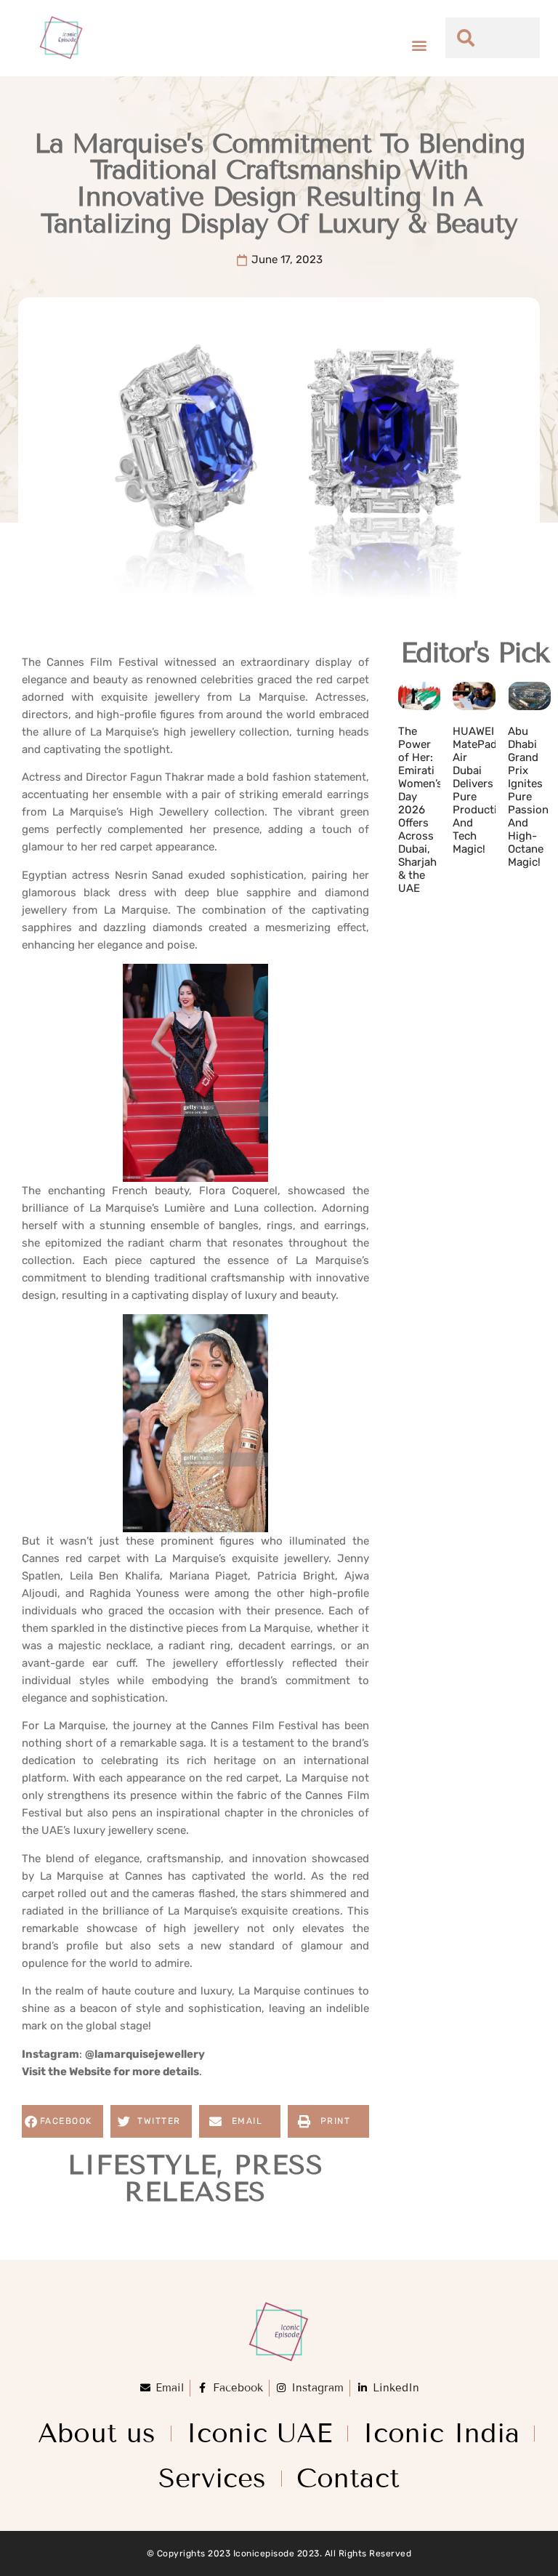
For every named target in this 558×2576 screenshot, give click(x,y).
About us (97, 2433)
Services (213, 2478)
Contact (348, 2478)
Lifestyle (142, 2165)
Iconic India (441, 2433)
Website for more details (134, 2072)
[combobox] (493, 38)
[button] (419, 45)
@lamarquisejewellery (145, 2054)
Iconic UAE (259, 2433)
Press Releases (223, 2178)
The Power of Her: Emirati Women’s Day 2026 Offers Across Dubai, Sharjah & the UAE (420, 810)
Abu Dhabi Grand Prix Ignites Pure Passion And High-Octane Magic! (528, 797)
